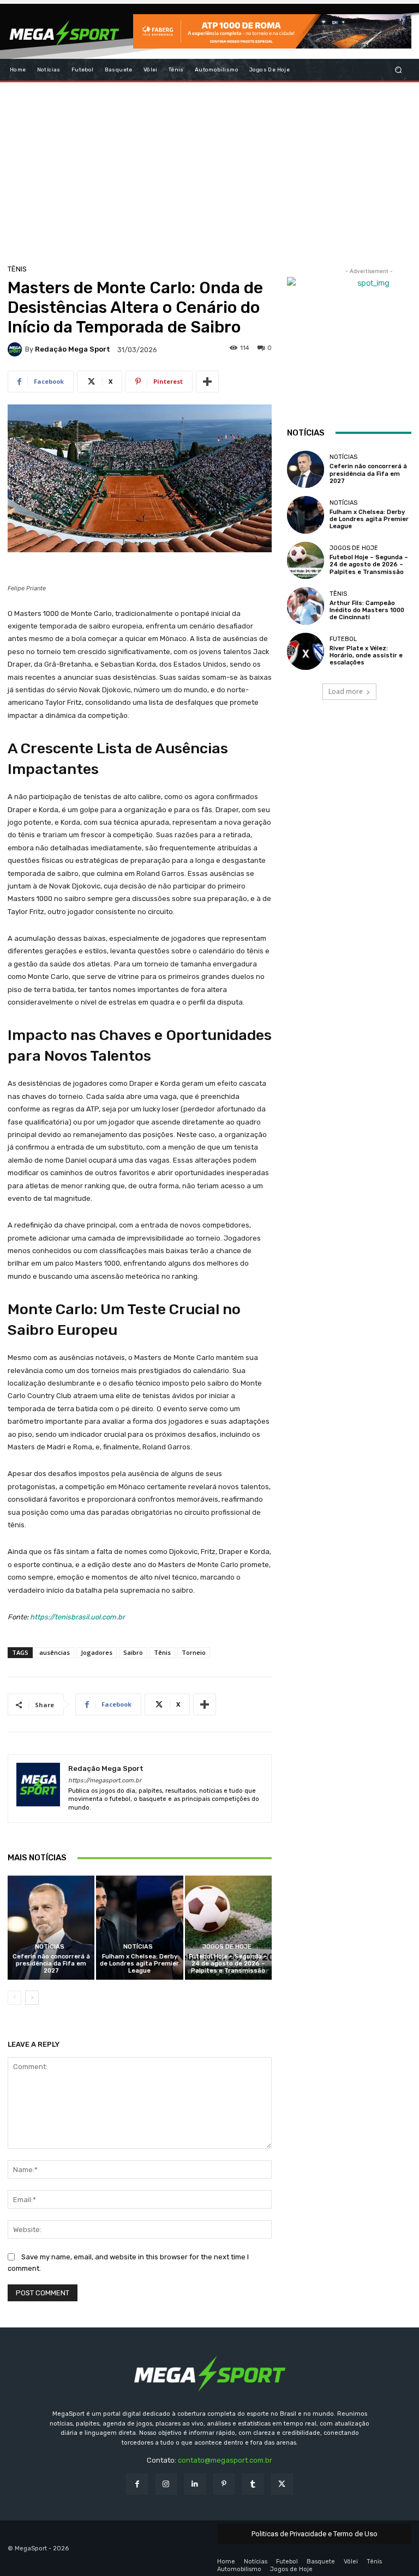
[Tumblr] (253, 2484)
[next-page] (32, 1998)
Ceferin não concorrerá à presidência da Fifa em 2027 (51, 1964)
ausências (55, 1652)
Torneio (194, 1652)
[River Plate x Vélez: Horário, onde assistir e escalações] (306, 651)
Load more (346, 691)
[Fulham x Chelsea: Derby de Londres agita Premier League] (139, 1928)
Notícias (50, 1947)
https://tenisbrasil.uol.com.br (77, 1617)
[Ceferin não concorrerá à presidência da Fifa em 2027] (51, 1928)
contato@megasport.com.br (225, 2460)
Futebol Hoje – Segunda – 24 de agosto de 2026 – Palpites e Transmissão (228, 1964)
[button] (399, 69)
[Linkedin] (195, 2484)
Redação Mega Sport (73, 349)
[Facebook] (137, 2484)
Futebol (343, 639)
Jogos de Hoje (227, 1947)
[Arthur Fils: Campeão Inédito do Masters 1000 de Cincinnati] (306, 606)
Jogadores (97, 1652)
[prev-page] (14, 1998)
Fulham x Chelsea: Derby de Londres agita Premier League (139, 1964)
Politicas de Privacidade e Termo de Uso (315, 2534)
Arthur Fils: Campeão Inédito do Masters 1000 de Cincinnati (367, 610)
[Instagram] (166, 2484)
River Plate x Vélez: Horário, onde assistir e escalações (366, 655)
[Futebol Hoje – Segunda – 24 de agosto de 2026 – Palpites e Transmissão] (228, 1928)
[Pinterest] (224, 2484)
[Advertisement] (209, 170)
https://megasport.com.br (105, 1780)
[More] (207, 382)
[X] (282, 2484)
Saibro (133, 1652)
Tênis (17, 269)
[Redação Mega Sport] (16, 349)
